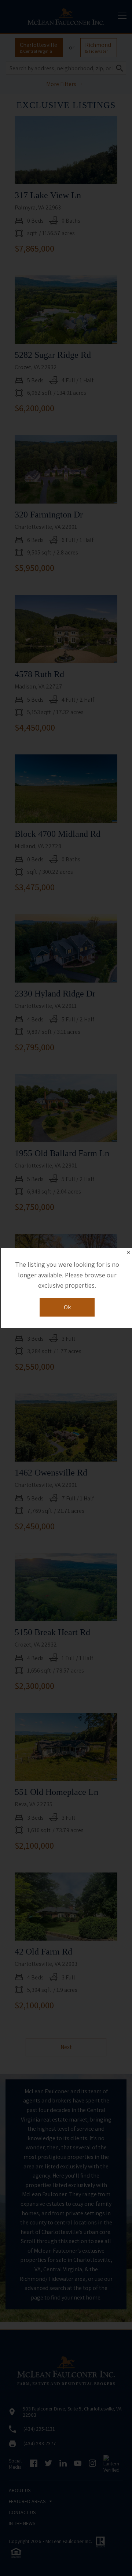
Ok (67, 1307)
